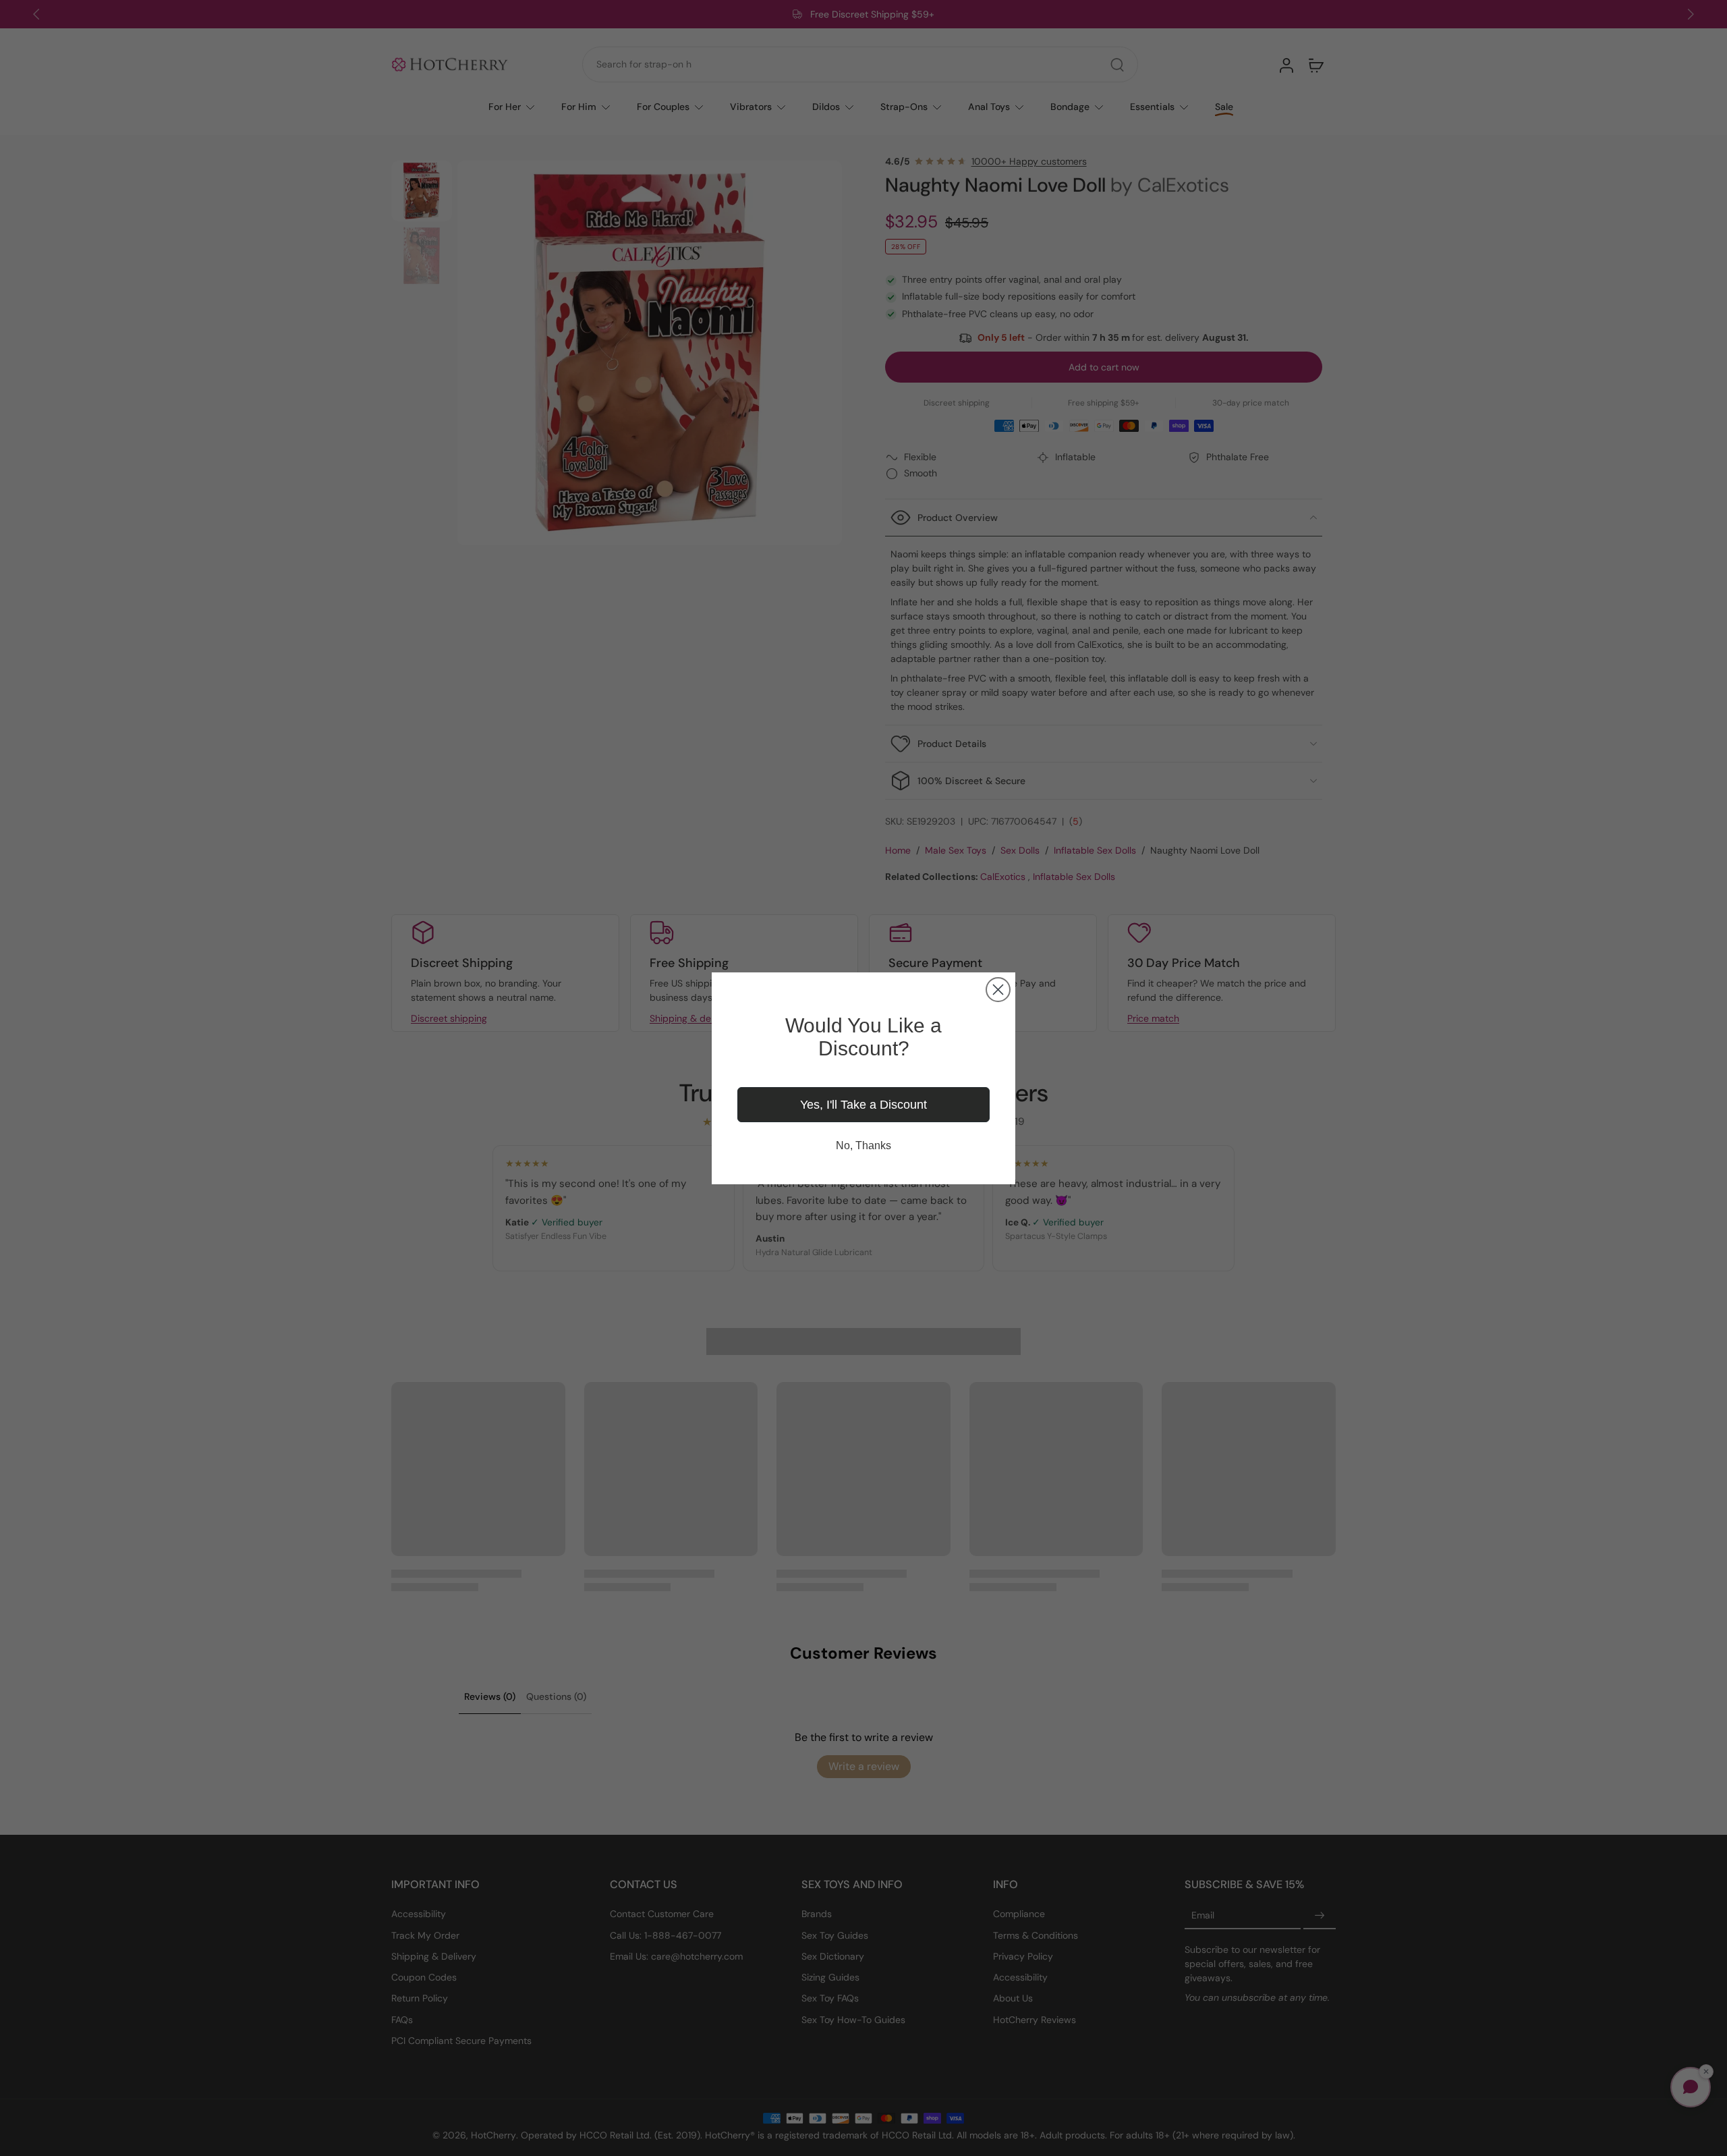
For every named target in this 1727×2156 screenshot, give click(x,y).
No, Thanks (863, 1145)
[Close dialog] (998, 990)
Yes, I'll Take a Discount (863, 1105)
